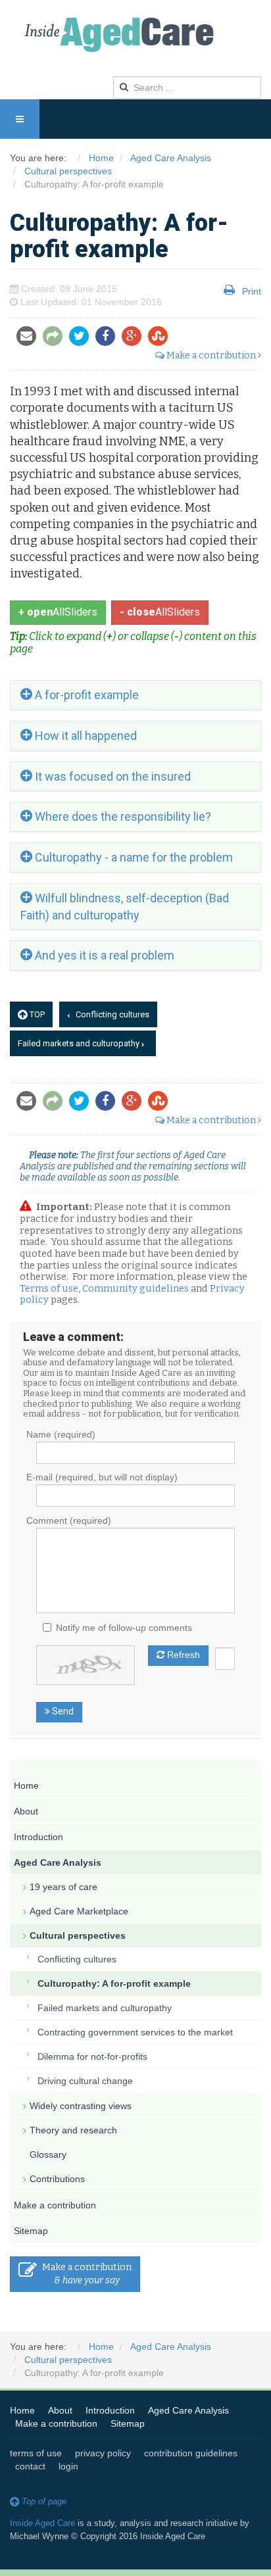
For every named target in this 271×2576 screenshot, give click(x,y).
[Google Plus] (135, 337)
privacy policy (103, 2453)
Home (26, 1786)
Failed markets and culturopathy (80, 1043)
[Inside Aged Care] (122, 35)
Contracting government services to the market (135, 2032)
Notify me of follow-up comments (124, 1628)
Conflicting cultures (111, 1014)
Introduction (38, 1837)
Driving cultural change (85, 2081)
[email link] (56, 337)
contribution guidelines (191, 2453)
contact (30, 2466)
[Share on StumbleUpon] (161, 337)
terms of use (36, 2453)
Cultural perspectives (78, 1935)
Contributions (57, 2179)
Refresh (182, 1655)
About (26, 1811)
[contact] (30, 337)
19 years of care (63, 1887)
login (68, 2466)
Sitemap (31, 2231)
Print (252, 291)
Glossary (48, 2154)
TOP (36, 1014)
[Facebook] (109, 337)
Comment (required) (69, 1520)
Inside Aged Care (42, 2523)
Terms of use (49, 1288)
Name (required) (61, 1434)
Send (62, 1711)
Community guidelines (135, 1288)
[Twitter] (82, 337)
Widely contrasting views (81, 2106)
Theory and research (73, 2130)
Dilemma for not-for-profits (92, 2056)
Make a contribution (211, 355)
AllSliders (58, 612)
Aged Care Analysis (58, 1862)
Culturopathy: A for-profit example (114, 1983)
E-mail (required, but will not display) (102, 1477)
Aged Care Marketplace (79, 1911)
